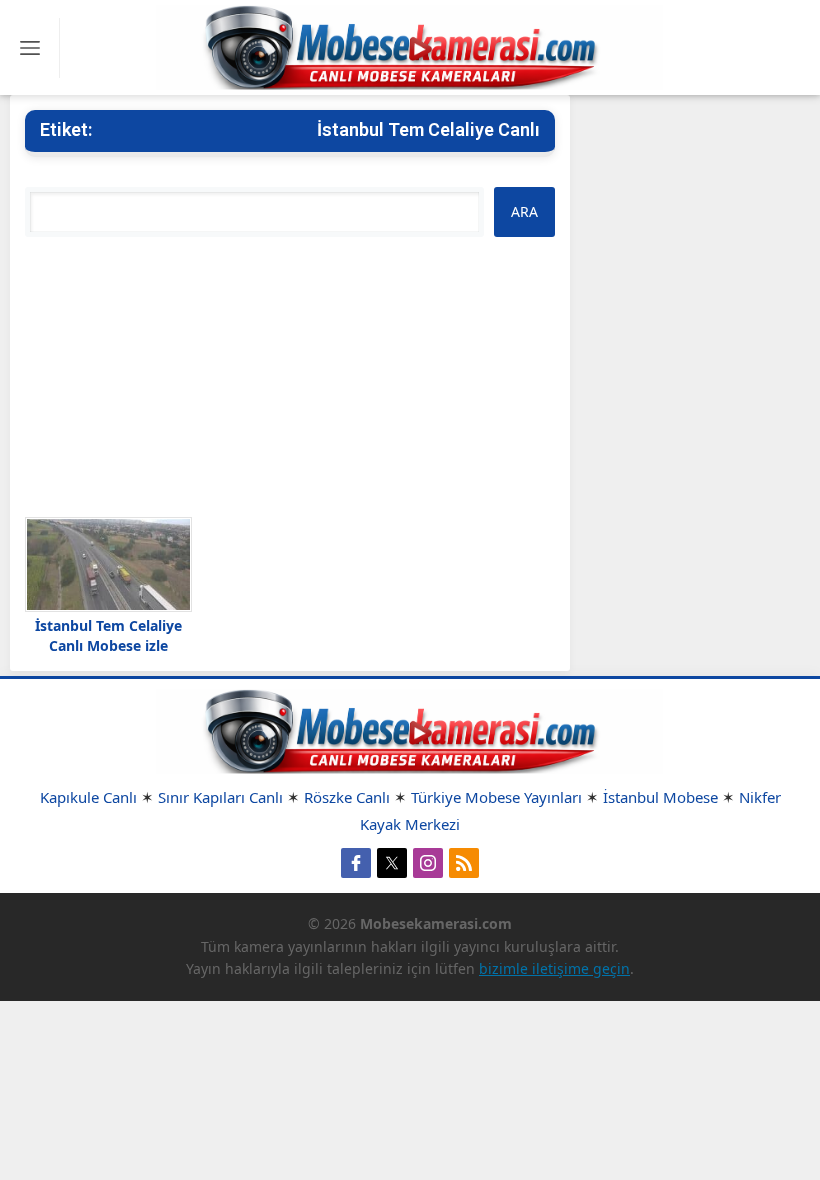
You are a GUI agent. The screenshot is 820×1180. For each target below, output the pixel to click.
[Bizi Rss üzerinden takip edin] (464, 863)
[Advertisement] (290, 377)
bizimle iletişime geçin (554, 968)
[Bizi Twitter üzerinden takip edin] (392, 863)
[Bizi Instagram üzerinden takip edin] (428, 863)
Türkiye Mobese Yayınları (496, 797)
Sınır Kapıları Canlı (220, 797)
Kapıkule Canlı (88, 797)
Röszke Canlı (347, 797)
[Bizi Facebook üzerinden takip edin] (356, 863)
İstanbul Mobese (660, 797)
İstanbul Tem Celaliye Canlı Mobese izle (108, 635)
